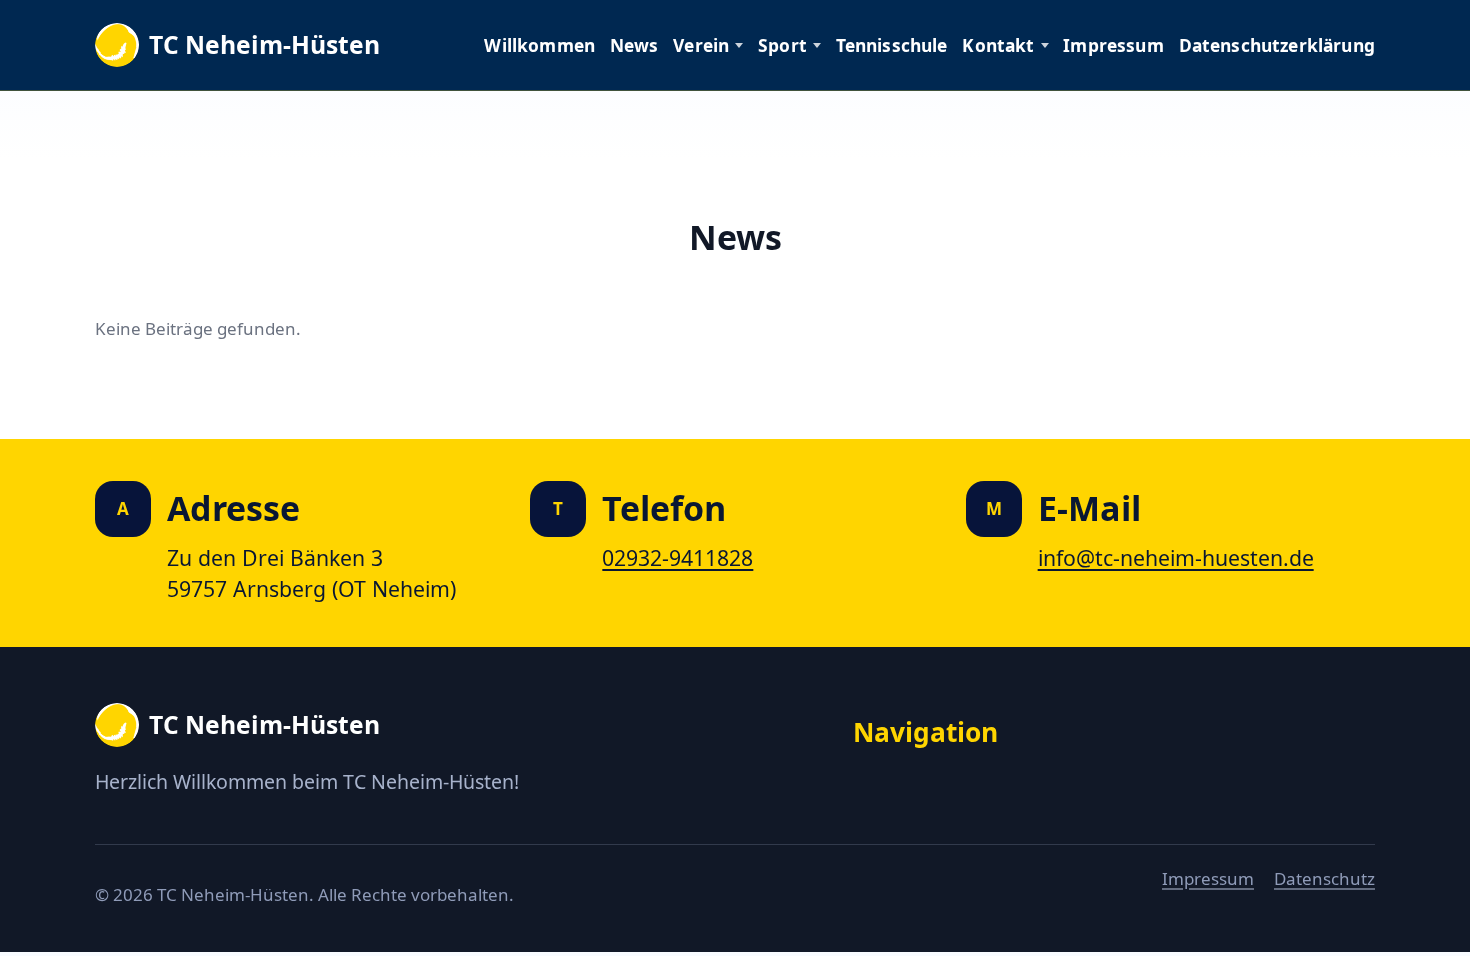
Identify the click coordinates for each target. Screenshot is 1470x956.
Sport (782, 45)
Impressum (1113, 45)
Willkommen (539, 45)
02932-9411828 (677, 557)
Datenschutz (1324, 878)
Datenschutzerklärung (1277, 45)
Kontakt (998, 45)
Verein (701, 45)
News (634, 45)
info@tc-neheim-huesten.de (1176, 557)
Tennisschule (892, 45)
